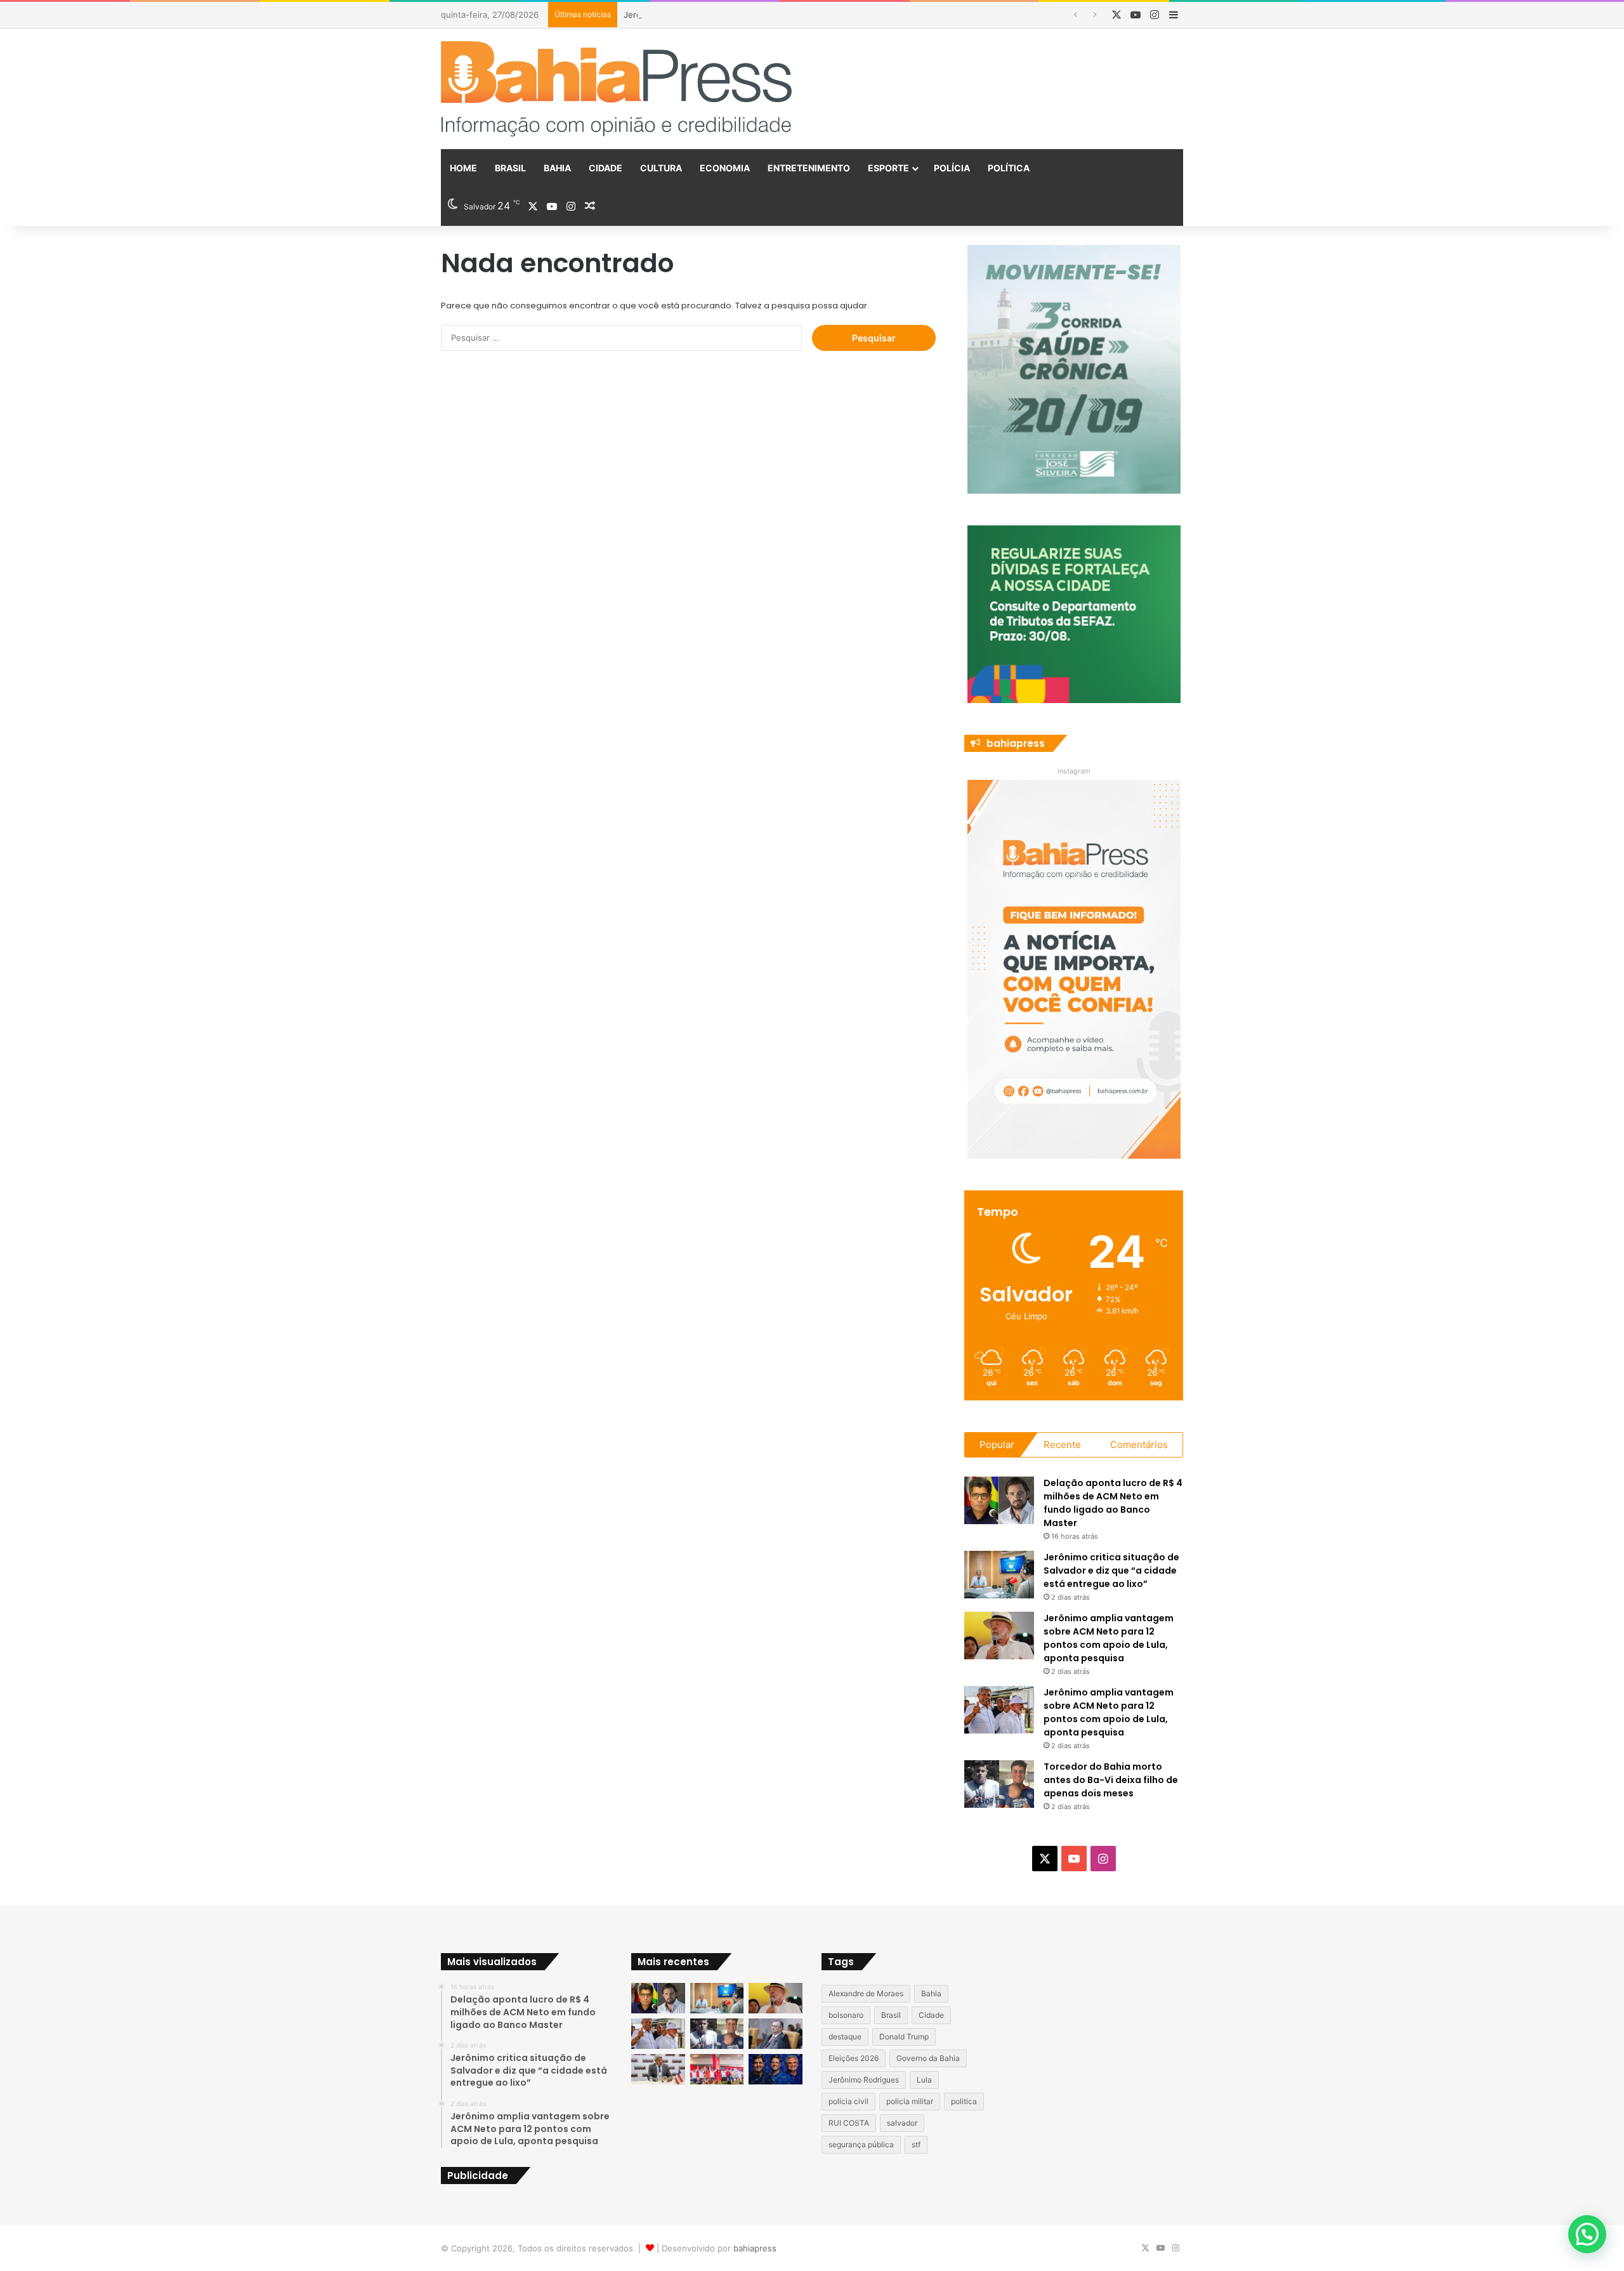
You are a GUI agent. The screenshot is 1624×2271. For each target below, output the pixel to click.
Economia (725, 168)
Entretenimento (809, 168)
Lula (924, 2080)
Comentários (1139, 1445)
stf (916, 2144)
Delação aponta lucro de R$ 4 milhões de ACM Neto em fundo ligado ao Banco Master (1113, 1503)
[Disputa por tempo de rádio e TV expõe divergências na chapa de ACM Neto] (776, 2069)
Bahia (557, 168)
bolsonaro (846, 2015)
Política (1009, 168)
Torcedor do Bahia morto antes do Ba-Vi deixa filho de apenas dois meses (1111, 1780)
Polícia (952, 168)
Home (463, 168)
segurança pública (861, 2144)
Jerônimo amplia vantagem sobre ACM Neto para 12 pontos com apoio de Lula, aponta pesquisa (814, 15)
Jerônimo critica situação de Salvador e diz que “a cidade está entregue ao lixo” (1111, 1570)
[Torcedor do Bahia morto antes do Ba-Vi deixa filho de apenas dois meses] (999, 1784)
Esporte (888, 168)
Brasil (510, 168)
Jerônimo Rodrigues (864, 2080)
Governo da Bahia (928, 2058)
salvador (902, 2123)
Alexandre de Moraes (866, 1993)
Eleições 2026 (854, 2058)
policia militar (910, 2101)
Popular (997, 1445)
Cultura (661, 168)
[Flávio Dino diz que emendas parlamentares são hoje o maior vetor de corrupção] (776, 2034)
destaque (845, 2037)
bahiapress (755, 2248)
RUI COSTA (849, 2123)
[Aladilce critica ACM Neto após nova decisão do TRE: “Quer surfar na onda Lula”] (717, 2069)
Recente (1062, 1445)
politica (964, 2101)
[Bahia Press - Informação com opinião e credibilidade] (617, 89)
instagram (1074, 771)
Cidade (606, 168)
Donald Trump (904, 2037)
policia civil (848, 2101)
